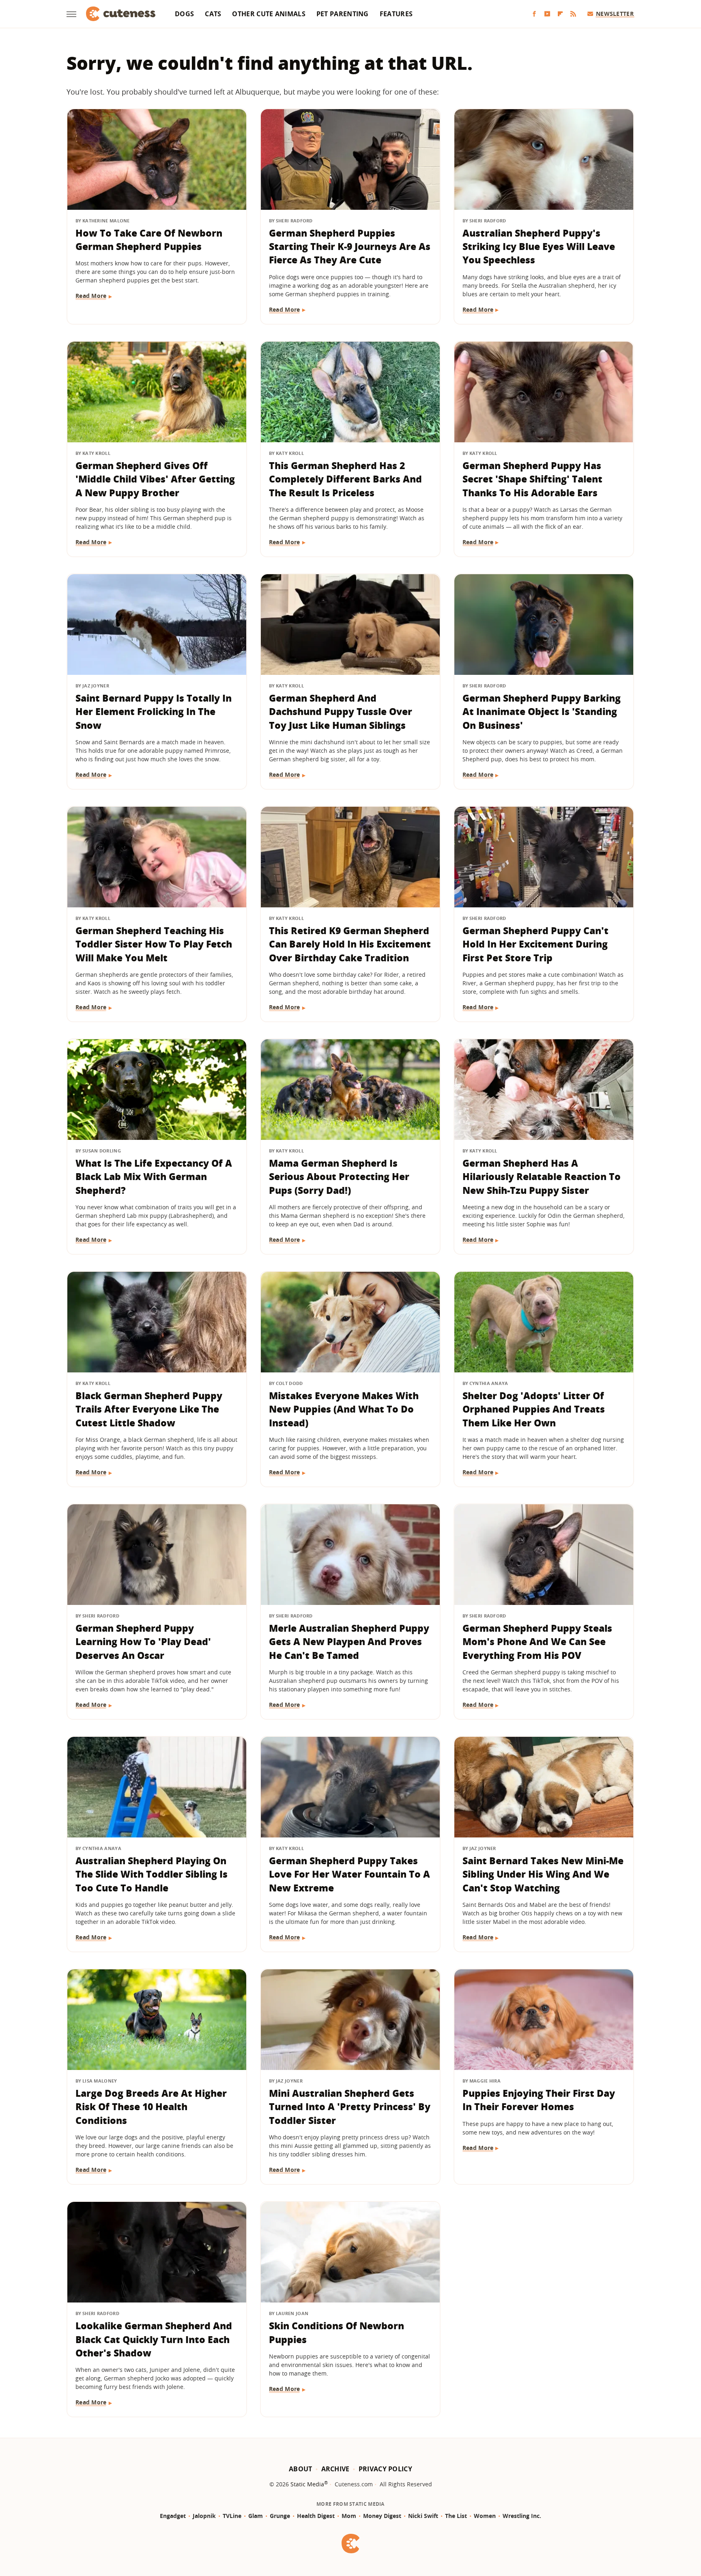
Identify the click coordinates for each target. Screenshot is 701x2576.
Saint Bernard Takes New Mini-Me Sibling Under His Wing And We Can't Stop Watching (543, 1874)
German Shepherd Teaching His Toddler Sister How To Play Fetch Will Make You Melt (154, 944)
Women (485, 2516)
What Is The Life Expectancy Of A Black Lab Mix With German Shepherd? (154, 1177)
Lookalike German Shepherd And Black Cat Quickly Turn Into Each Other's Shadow (154, 2339)
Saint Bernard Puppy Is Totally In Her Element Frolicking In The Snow (154, 712)
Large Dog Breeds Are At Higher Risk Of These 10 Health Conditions (151, 2107)
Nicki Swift (423, 2516)
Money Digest (382, 2516)
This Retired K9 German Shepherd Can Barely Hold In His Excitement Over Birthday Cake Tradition (350, 944)
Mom (349, 2516)
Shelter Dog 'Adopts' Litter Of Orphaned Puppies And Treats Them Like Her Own (534, 1409)
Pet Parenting (343, 14)
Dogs (184, 14)
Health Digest (316, 2516)
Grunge (280, 2516)
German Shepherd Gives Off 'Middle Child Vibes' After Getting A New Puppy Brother (155, 479)
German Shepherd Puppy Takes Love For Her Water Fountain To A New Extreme (349, 1874)
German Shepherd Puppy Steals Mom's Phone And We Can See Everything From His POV (537, 1642)
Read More (91, 296)
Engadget (173, 2516)
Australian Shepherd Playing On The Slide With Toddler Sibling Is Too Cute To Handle (152, 1874)
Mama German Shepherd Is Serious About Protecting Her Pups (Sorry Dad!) (339, 1177)
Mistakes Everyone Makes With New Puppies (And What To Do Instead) (344, 1409)
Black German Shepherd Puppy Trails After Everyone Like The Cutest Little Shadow (149, 1409)
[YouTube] (547, 14)
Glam (256, 2516)
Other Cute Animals (269, 14)
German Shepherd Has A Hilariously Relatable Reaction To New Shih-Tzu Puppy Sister (542, 1177)
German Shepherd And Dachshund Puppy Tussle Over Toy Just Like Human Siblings (341, 712)
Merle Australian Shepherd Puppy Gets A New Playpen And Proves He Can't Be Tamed (349, 1642)
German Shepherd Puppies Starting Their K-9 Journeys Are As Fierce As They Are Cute (350, 247)
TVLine (232, 2516)
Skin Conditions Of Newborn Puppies (337, 2332)
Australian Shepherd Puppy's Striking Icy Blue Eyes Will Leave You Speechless (539, 247)
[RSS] (573, 14)
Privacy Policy (385, 2469)
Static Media (307, 2484)
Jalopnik (204, 2516)
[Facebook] (534, 14)
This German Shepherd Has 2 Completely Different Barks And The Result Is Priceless (345, 479)
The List (456, 2516)
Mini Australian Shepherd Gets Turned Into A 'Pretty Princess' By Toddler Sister (350, 2107)
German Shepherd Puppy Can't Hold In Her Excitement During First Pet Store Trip (535, 944)
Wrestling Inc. (522, 2516)
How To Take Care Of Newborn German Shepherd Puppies (149, 240)
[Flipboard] (560, 14)
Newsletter (615, 14)
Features (396, 14)
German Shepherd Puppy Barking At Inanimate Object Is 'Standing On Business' (542, 712)
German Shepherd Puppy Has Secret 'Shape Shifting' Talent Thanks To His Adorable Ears (532, 479)
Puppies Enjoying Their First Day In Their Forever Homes (539, 2100)
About (301, 2469)
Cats (213, 14)
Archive (335, 2469)
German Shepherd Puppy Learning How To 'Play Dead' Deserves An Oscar (143, 1642)
